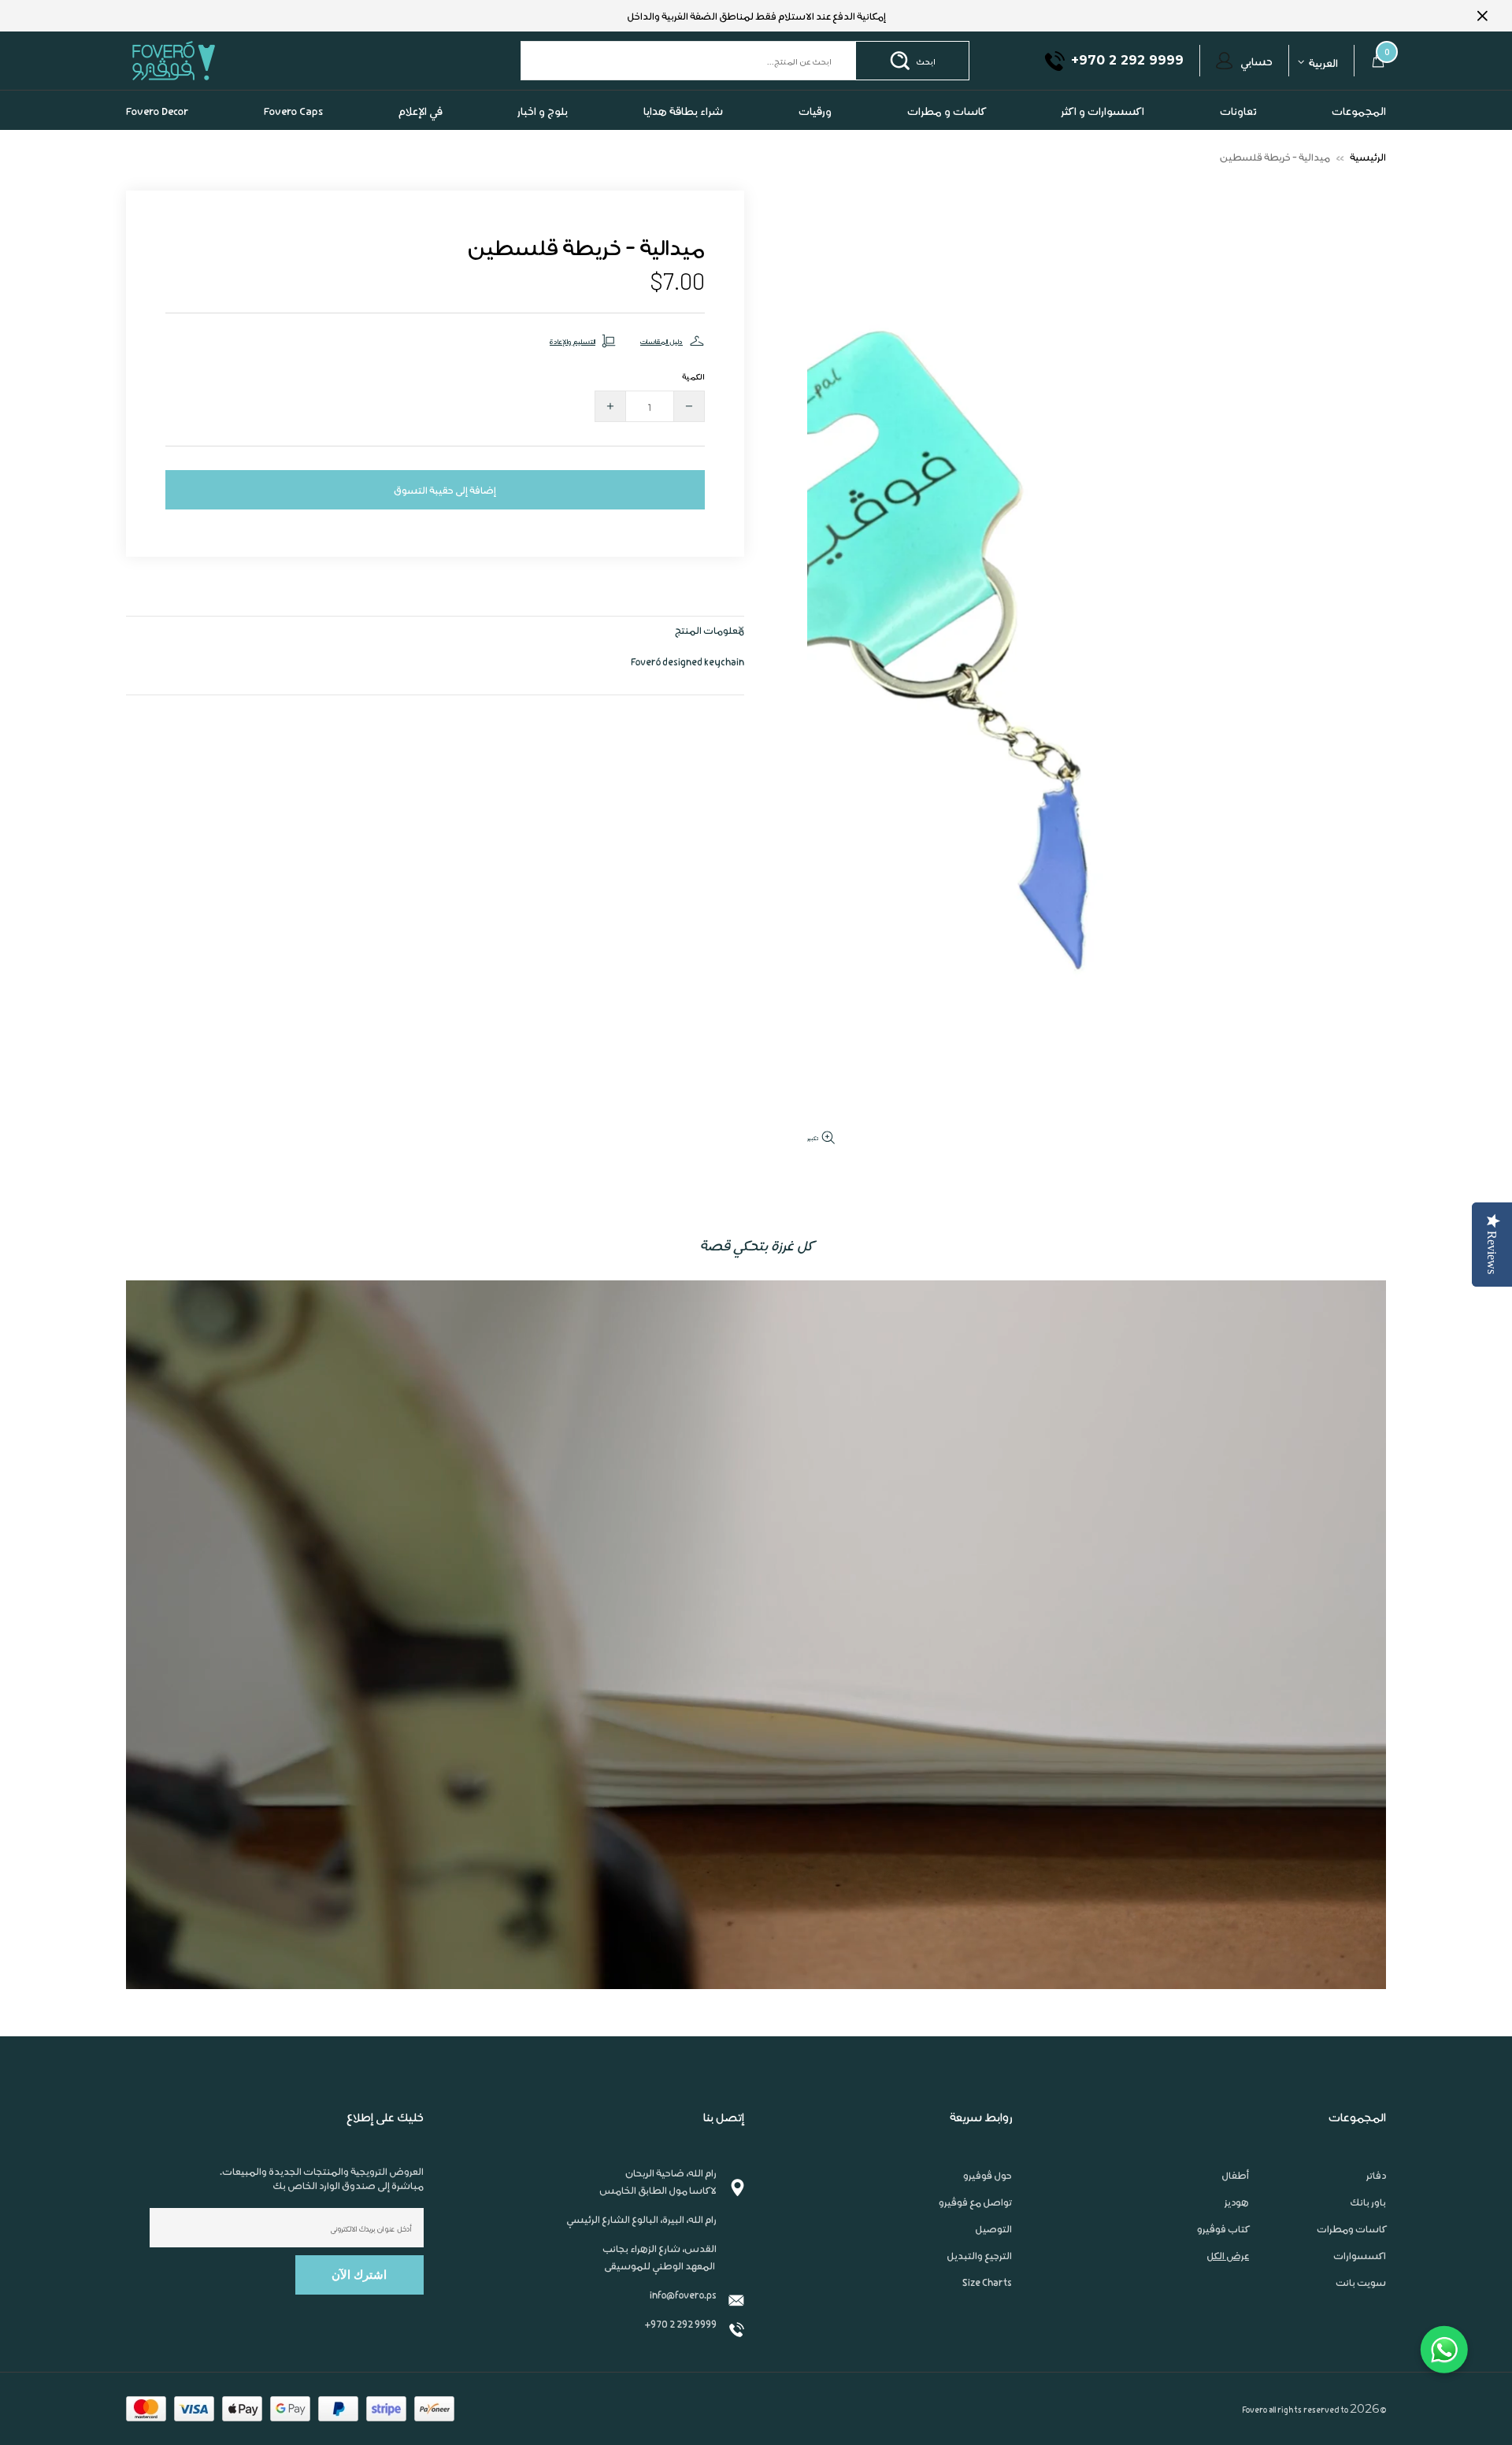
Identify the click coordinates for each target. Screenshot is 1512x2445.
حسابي (1256, 61)
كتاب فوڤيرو (1223, 2228)
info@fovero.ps (683, 2294)
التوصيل (993, 2228)
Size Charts (987, 2282)
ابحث (926, 61)
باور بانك (1368, 2202)
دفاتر (1376, 2175)
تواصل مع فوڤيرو (975, 2202)
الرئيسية (1368, 156)
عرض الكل (1228, 2255)
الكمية (693, 376)
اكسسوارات (1360, 2255)
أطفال (1235, 2175)
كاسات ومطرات (1351, 2228)
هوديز (1237, 2202)
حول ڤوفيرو (988, 2175)
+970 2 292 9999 (680, 2323)
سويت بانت (1361, 2282)
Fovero (210, 60)
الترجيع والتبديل (979, 2255)
